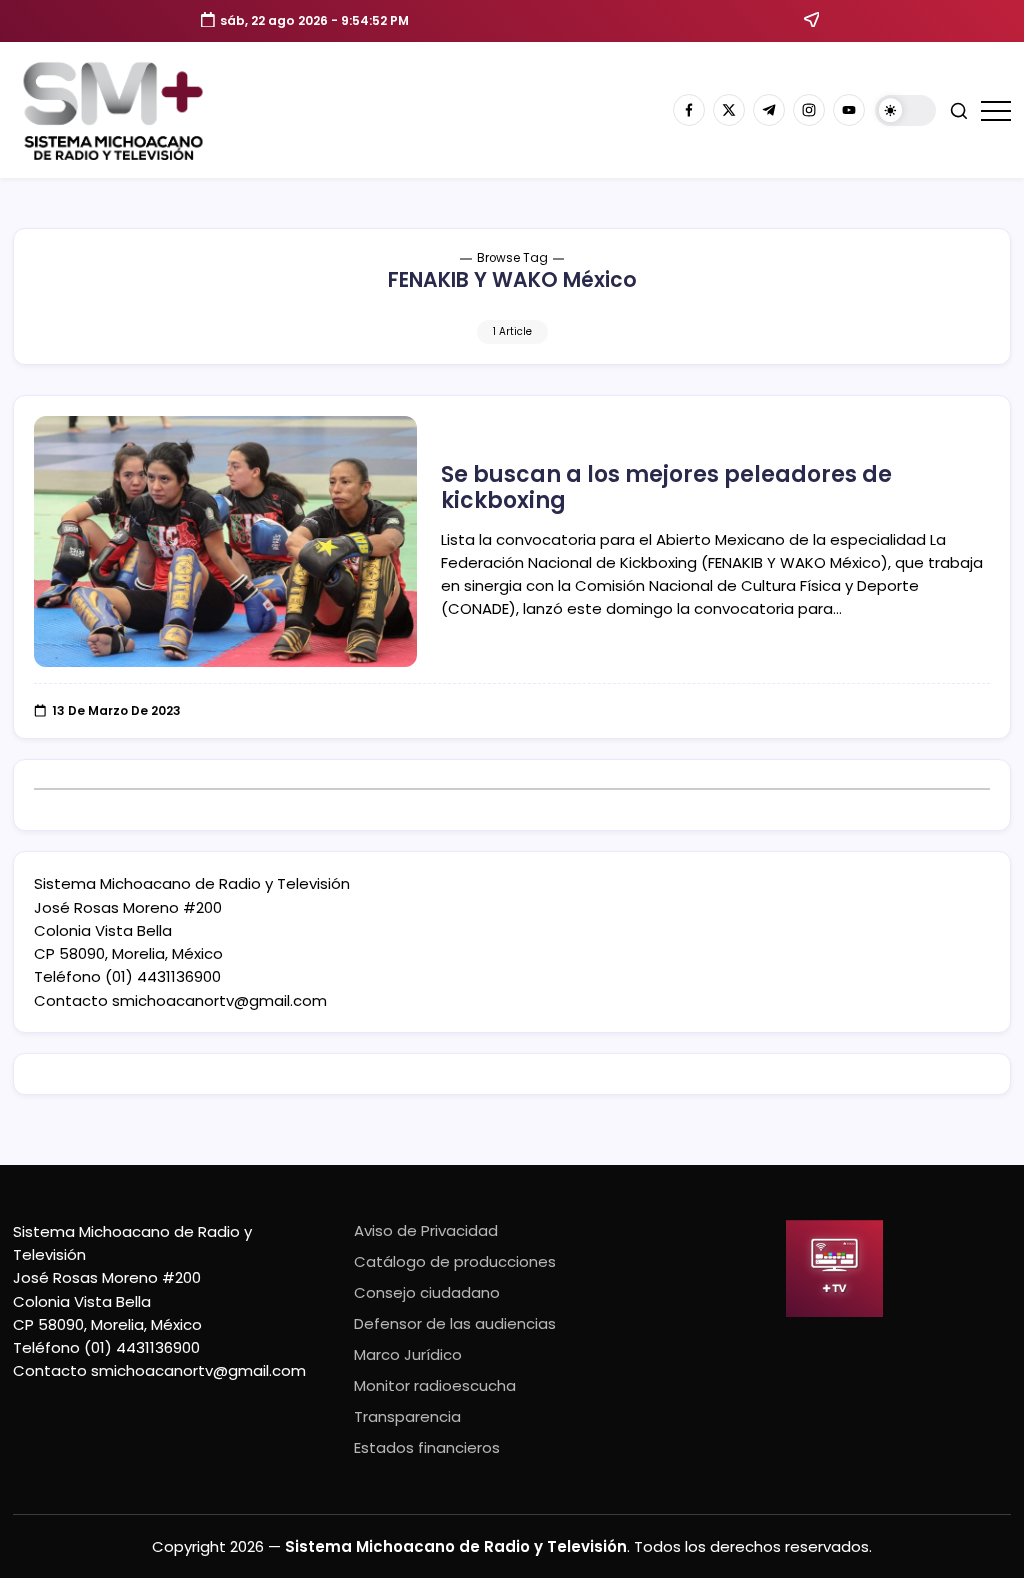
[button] (905, 110)
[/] (729, 110)
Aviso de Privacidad (426, 1230)
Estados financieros (427, 1447)
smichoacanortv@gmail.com (219, 1000)
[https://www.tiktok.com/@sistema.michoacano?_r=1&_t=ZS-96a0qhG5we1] (769, 110)
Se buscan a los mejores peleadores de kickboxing (666, 487)
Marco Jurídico (408, 1354)
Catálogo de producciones (455, 1261)
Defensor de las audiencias (455, 1323)
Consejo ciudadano (427, 1292)
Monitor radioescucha (435, 1385)
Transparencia (407, 1416)
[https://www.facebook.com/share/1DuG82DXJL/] (689, 110)
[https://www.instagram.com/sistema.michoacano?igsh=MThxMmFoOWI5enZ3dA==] (809, 110)
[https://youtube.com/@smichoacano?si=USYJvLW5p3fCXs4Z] (849, 110)
